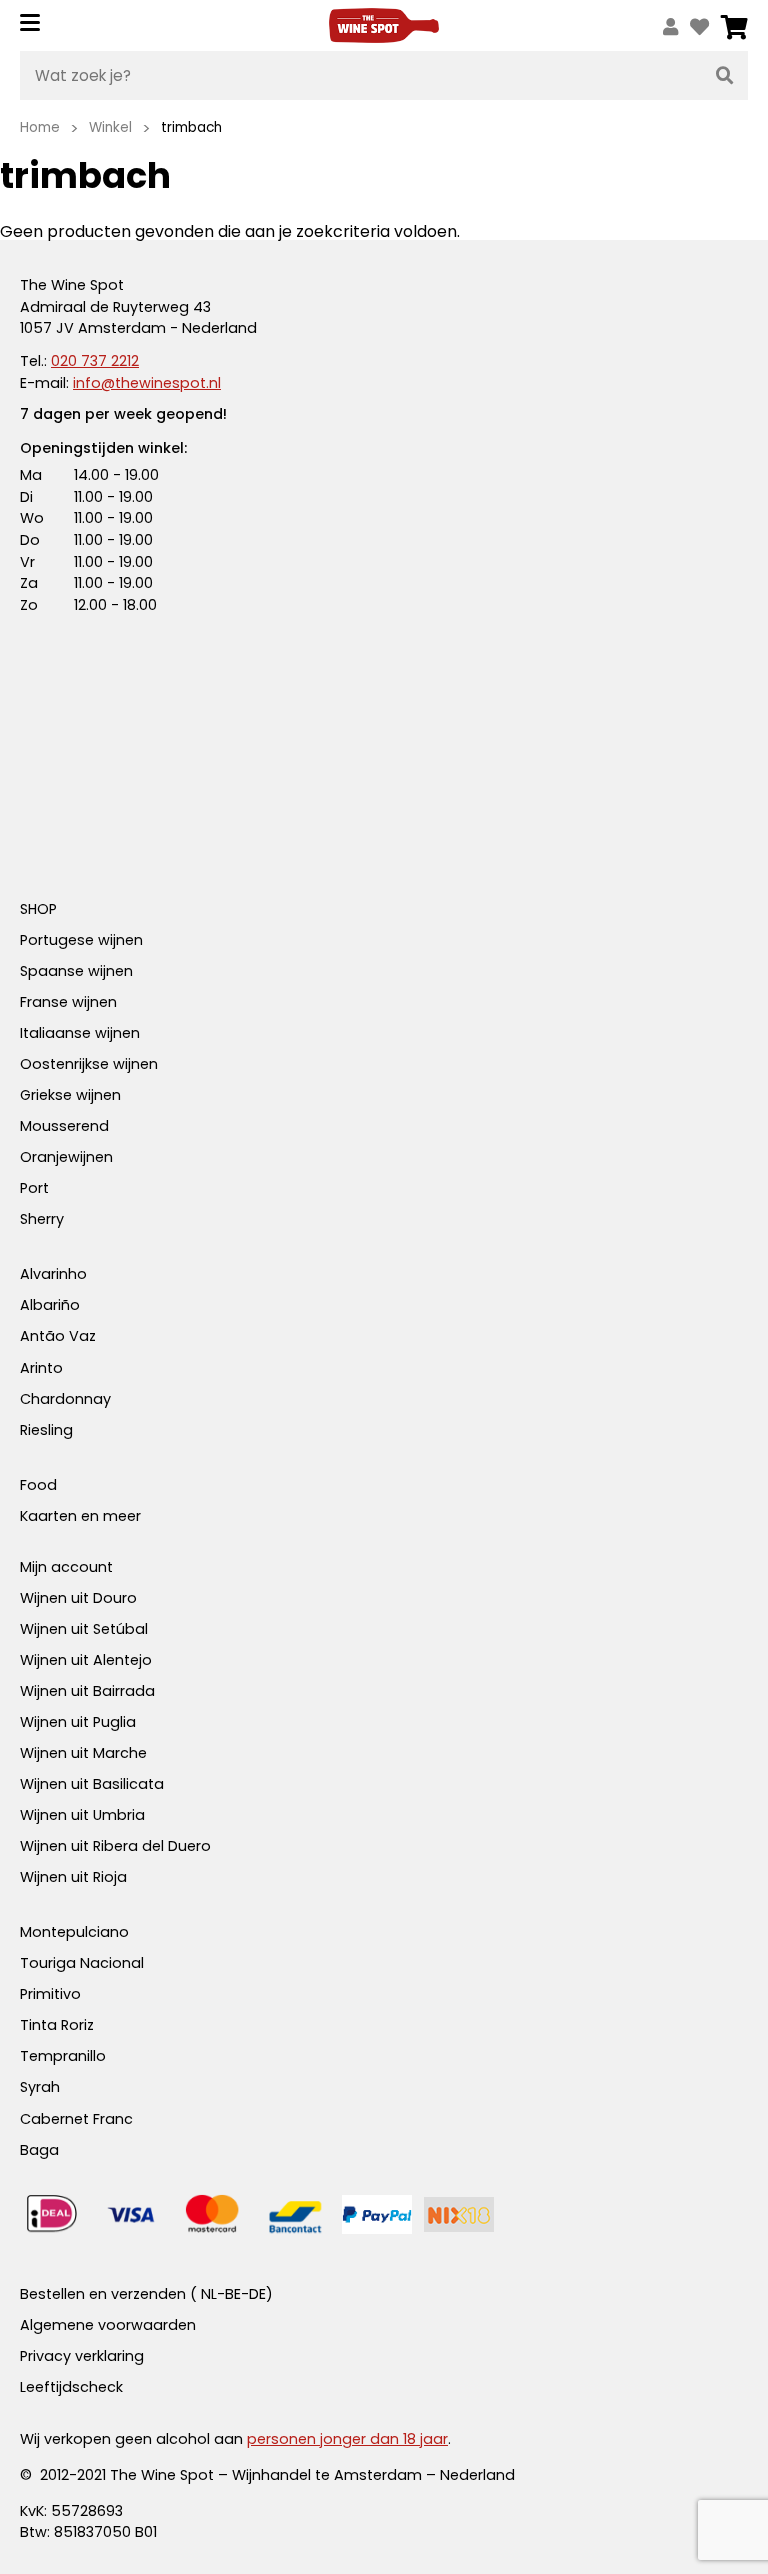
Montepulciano (74, 1932)
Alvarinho (53, 1274)
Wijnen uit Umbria (82, 1815)
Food (38, 1485)
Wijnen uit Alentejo (86, 1660)
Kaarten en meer (80, 1516)
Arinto (41, 1368)
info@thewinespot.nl (147, 383)
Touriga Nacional (82, 1963)
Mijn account (66, 1567)
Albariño (50, 1305)
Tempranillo (63, 2056)
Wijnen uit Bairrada (87, 1691)
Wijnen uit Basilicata (92, 1784)
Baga (39, 2150)
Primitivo (50, 1994)
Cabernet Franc (76, 2119)
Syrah (40, 2087)
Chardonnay (65, 1399)
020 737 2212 (95, 361)
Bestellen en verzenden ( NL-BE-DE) (146, 2294)
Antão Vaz (58, 1336)
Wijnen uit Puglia (78, 1722)
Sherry (42, 1219)
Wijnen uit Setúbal (84, 1629)
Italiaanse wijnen (80, 1033)
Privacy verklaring (82, 2356)
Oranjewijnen (66, 1157)
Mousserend (64, 1126)
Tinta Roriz (57, 2025)
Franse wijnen (68, 1002)
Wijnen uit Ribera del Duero (115, 1846)
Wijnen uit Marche (83, 1753)
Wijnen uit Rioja (73, 1877)
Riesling (46, 1430)
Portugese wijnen (81, 940)
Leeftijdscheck (71, 2387)
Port (34, 1188)
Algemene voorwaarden (108, 2325)
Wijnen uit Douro (78, 1598)
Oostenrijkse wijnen (89, 1064)
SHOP (38, 909)
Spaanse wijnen (76, 971)
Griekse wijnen (70, 1095)
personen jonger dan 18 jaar (347, 2439)
